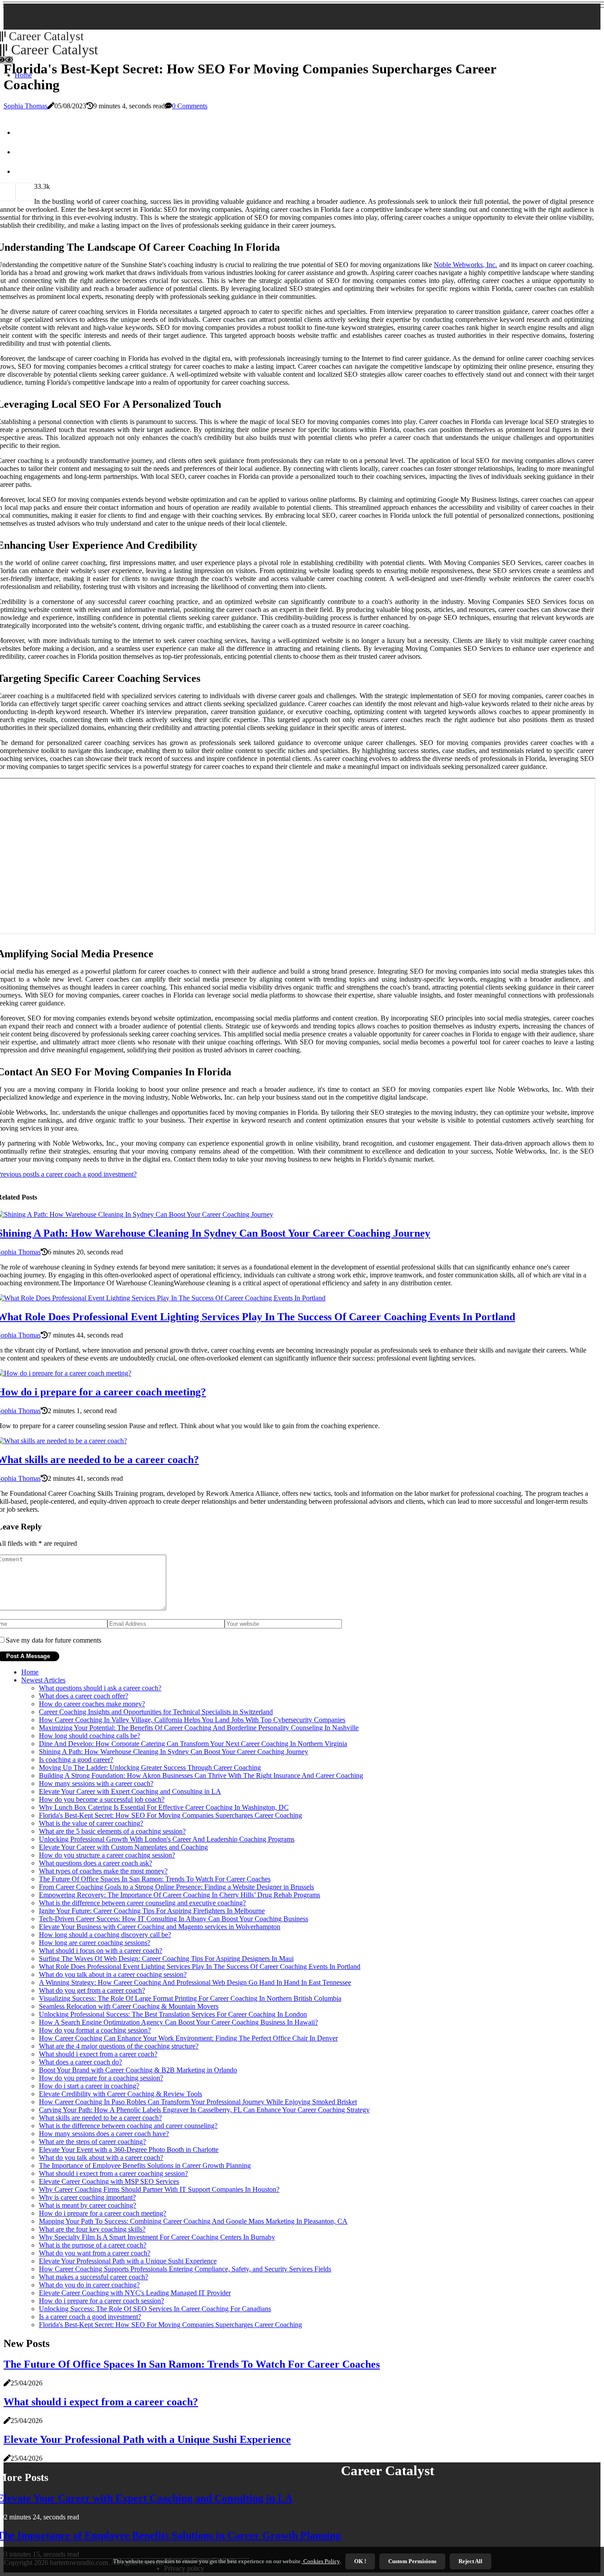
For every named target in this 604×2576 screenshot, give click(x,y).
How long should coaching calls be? (90, 1736)
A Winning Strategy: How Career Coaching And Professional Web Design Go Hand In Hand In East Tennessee (195, 1982)
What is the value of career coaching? (91, 1823)
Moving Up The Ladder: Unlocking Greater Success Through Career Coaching (150, 1768)
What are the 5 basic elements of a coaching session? (112, 1831)
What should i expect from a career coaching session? (113, 2173)
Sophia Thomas (25, 106)
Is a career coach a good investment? (90, 2317)
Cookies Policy (321, 2561)
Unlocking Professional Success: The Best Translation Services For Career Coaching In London (173, 2014)
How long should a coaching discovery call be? (105, 1935)
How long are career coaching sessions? (95, 1943)
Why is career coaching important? (87, 2197)
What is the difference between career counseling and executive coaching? (142, 1903)
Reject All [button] (470, 2561)
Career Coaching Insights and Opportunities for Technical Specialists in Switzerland (156, 1712)
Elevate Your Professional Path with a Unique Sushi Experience (128, 2261)
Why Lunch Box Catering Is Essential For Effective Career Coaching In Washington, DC (164, 1807)
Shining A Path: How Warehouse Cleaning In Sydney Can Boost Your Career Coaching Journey (174, 1752)
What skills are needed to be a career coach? (100, 2118)
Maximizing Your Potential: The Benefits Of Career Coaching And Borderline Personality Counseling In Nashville (199, 1728)
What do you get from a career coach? (92, 1990)
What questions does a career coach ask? (96, 1863)
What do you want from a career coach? (95, 2253)
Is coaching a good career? (76, 1760)
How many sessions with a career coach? (96, 1783)
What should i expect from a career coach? (98, 2054)
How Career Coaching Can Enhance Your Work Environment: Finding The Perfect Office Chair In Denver (188, 2038)
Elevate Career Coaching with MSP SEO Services (109, 2181)
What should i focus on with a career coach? (101, 1951)
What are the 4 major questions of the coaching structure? (119, 2046)
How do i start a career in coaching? (89, 2086)
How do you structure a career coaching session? (107, 1855)
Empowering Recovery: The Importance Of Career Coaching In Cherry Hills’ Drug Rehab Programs (180, 1895)
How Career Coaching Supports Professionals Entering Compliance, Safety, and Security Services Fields (185, 2269)
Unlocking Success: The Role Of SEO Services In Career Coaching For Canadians (155, 2309)
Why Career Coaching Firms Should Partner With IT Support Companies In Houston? (159, 2189)
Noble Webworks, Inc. (465, 265)
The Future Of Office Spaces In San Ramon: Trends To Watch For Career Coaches (155, 1879)
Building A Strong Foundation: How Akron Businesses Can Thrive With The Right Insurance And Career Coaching (201, 1775)
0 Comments (190, 106)
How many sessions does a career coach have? (104, 2134)
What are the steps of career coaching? (92, 2142)
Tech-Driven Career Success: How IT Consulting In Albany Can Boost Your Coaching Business (174, 1919)
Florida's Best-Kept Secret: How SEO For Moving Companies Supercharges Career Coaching (170, 1815)
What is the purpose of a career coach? (93, 2245)
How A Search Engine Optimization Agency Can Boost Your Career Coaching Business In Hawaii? (178, 2022)
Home (30, 1672)
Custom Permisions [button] (412, 2561)
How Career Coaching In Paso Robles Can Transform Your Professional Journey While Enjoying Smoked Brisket (198, 2102)
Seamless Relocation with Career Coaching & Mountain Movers (129, 2006)
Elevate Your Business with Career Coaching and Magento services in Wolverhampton (160, 1927)
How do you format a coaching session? (95, 2030)
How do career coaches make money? (92, 1704)
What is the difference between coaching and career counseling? (128, 2126)
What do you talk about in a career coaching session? (113, 1974)
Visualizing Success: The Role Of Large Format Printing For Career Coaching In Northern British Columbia (190, 1998)
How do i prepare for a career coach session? (101, 2301)
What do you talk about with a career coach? (101, 2157)
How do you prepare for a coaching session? (101, 2078)
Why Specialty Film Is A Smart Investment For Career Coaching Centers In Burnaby (157, 2237)
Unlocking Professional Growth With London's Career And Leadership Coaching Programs (167, 1839)
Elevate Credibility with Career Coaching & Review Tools (120, 2094)
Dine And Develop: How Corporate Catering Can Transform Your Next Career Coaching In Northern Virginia (193, 1744)
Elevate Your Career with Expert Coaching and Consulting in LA (130, 1791)
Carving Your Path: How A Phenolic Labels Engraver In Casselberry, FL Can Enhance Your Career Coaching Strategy (204, 2110)
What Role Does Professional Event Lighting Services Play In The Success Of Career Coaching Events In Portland (200, 1966)
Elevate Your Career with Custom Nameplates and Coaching (123, 1847)
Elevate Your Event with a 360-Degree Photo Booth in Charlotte (129, 2150)
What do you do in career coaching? (89, 2285)
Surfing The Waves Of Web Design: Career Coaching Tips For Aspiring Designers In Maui (166, 1959)
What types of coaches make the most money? (103, 1871)
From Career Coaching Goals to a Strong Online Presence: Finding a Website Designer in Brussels (176, 1887)
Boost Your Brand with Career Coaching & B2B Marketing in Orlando (138, 2070)
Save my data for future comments (54, 1640)
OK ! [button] (360, 2561)
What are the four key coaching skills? (92, 2229)
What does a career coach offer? (84, 1696)
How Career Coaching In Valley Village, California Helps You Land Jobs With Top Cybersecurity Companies (192, 1720)
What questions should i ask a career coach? (100, 1688)
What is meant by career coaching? (88, 2205)
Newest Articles (43, 1680)
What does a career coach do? (80, 2062)
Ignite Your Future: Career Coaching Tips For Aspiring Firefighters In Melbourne (152, 1911)
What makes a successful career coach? (94, 2277)
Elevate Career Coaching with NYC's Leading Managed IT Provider (135, 2293)
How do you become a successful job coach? (102, 1799)
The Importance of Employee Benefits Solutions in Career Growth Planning (145, 2165)
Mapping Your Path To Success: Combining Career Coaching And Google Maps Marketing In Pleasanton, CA (193, 2221)
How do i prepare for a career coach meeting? (103, 2213)
